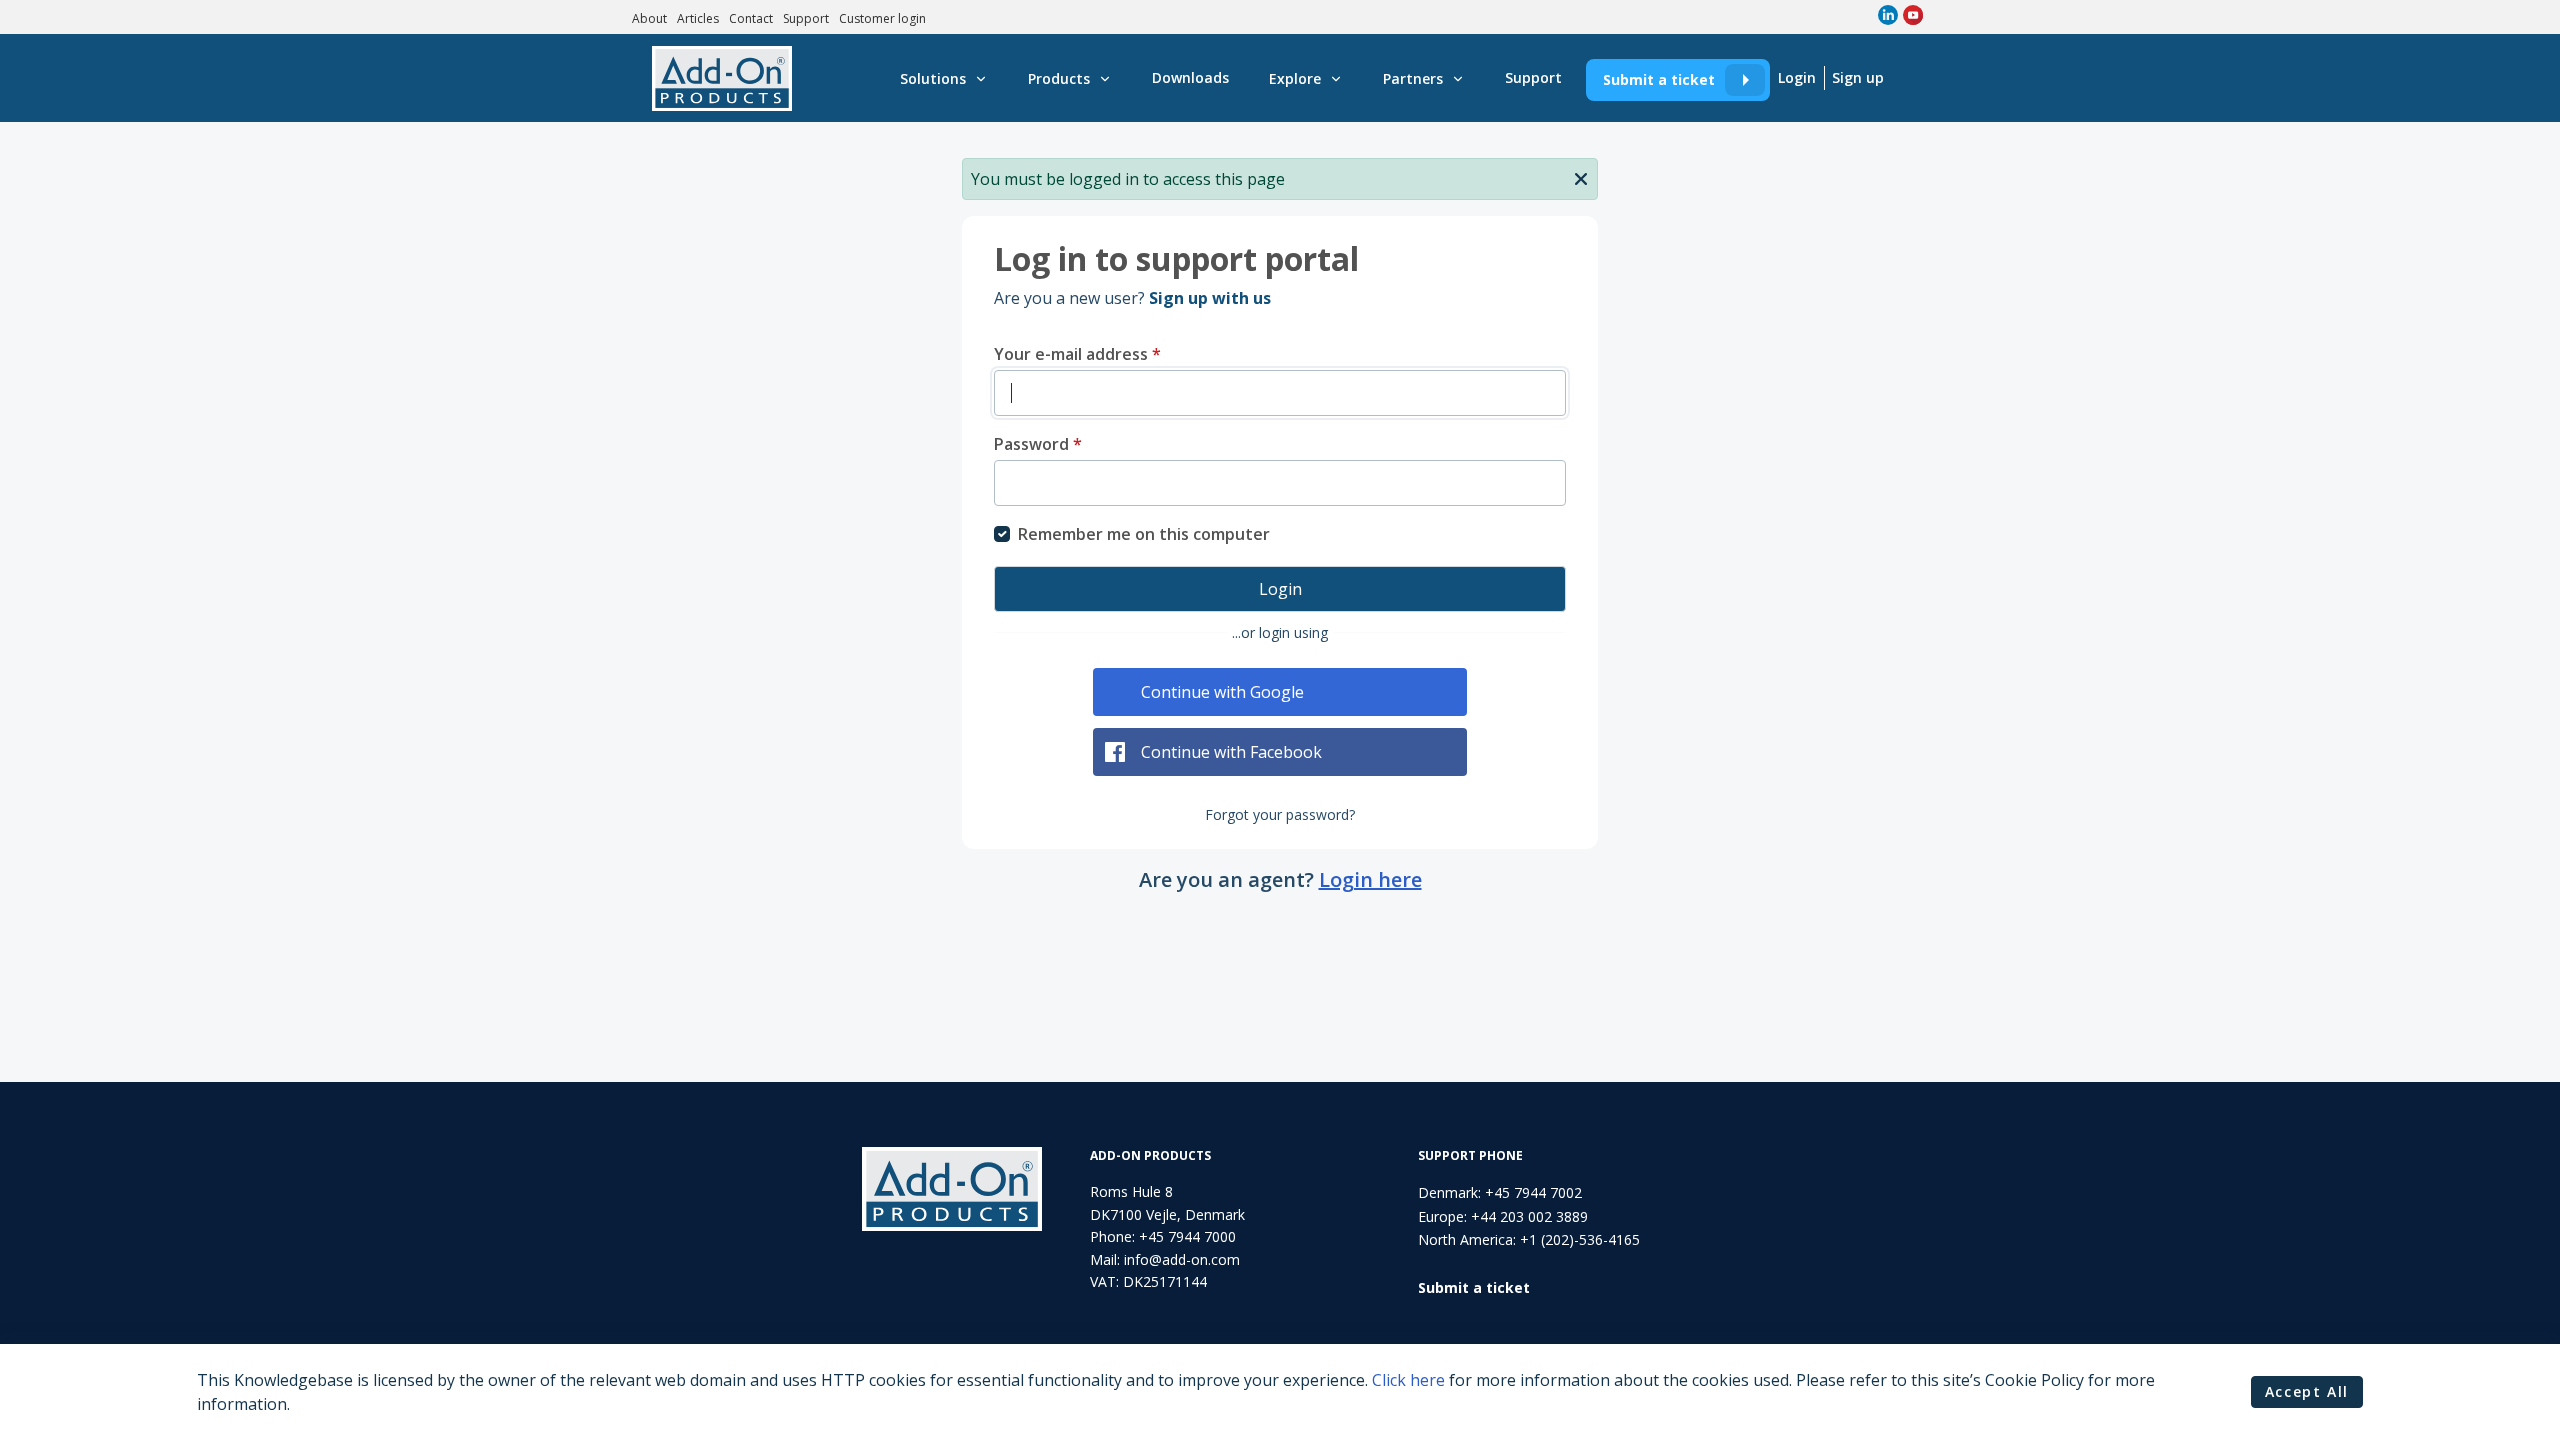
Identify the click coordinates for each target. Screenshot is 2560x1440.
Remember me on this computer (1144, 534)
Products (1059, 78)
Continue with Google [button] (1222, 692)
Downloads (1190, 77)
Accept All (2307, 1391)
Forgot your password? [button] (1280, 814)
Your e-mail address (1077, 354)
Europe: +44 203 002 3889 (1503, 1216)
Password (1038, 444)
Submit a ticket (1659, 79)
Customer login (882, 18)
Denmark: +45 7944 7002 (1500, 1192)
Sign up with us (1210, 298)
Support (806, 18)
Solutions (933, 78)
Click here (1408, 1380)
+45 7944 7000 (1187, 1236)
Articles (698, 18)
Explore (1295, 78)
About (649, 18)
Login (1797, 77)
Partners (1413, 78)
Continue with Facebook (1231, 752)
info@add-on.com (1182, 1259)
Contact (751, 18)
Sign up (1858, 77)
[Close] (1581, 177)
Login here (1370, 879)
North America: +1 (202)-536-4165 (1529, 1239)
